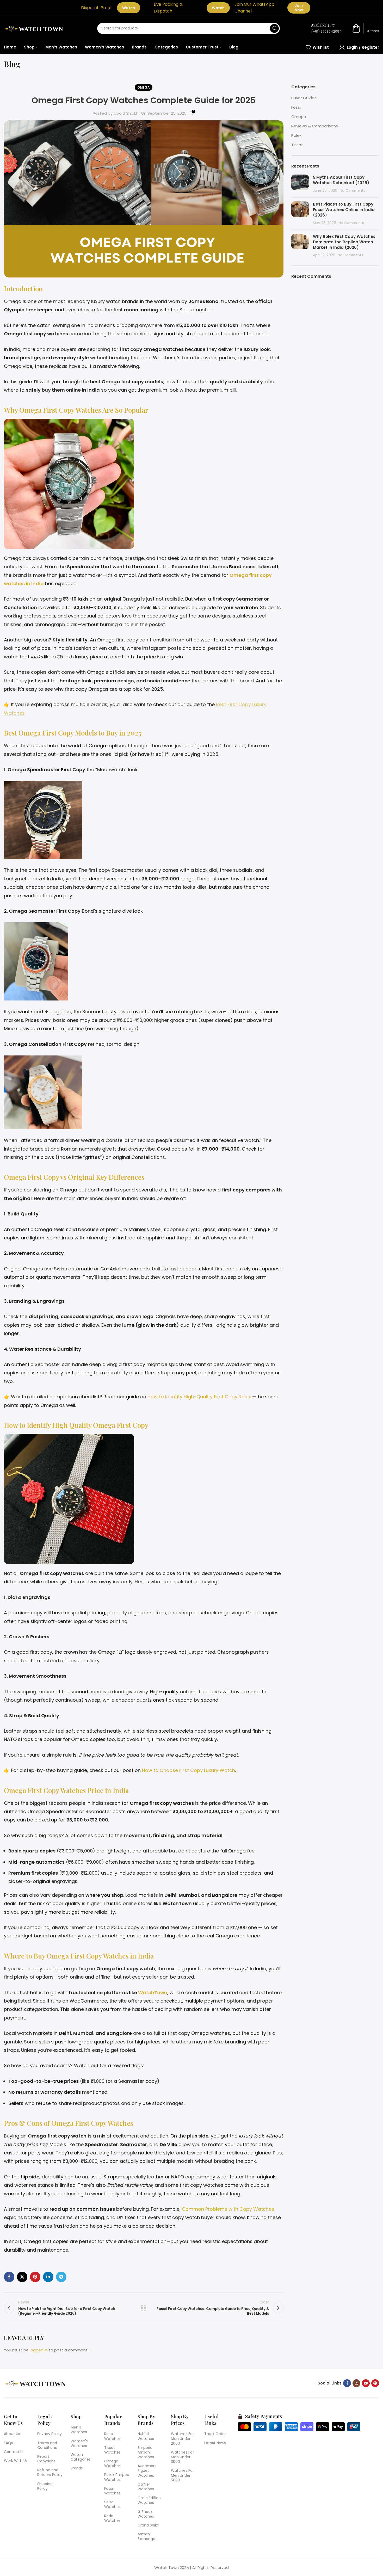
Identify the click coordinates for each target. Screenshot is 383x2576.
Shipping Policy (45, 2486)
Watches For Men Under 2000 (182, 2438)
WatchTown (153, 1993)
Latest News (215, 2443)
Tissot (297, 145)
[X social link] (22, 2277)
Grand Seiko (148, 2525)
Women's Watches (79, 2443)
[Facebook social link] (9, 2277)
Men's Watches (79, 2430)
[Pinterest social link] (35, 2277)
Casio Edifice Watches (149, 2500)
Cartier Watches (146, 2487)
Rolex (296, 135)
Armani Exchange (146, 2536)
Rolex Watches (112, 2436)
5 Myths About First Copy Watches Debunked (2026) (342, 180)
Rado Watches (112, 2518)
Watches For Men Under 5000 (182, 2475)
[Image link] (36, 2383)
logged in (39, 2350)
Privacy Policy (50, 2434)
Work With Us (16, 2461)
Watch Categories (81, 2457)
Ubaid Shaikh (126, 113)
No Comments (353, 191)
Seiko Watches (112, 2504)
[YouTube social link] (366, 2383)
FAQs (8, 2443)
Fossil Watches (112, 2491)
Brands (77, 2468)
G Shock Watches (146, 2514)
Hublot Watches (146, 2436)
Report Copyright (46, 2459)
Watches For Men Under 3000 (182, 2457)
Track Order (215, 2434)
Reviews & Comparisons (315, 126)
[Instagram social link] (356, 2383)
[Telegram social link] (61, 2277)
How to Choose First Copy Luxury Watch (189, 1770)
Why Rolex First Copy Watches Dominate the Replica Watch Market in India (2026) (344, 242)
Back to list (144, 2308)
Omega (144, 87)
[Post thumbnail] (300, 184)
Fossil (296, 107)
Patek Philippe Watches (117, 2477)
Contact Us (14, 2452)
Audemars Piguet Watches (147, 2470)
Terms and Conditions (47, 2445)
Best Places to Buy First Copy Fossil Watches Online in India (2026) (344, 210)
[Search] (274, 28)
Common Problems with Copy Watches (228, 2209)
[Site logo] (35, 28)
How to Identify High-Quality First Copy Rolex (199, 1397)
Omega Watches (112, 2463)
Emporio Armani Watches (146, 2452)
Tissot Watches (112, 2450)
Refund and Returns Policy (50, 2472)
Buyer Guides (304, 98)
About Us (12, 2434)
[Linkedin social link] (48, 2277)
